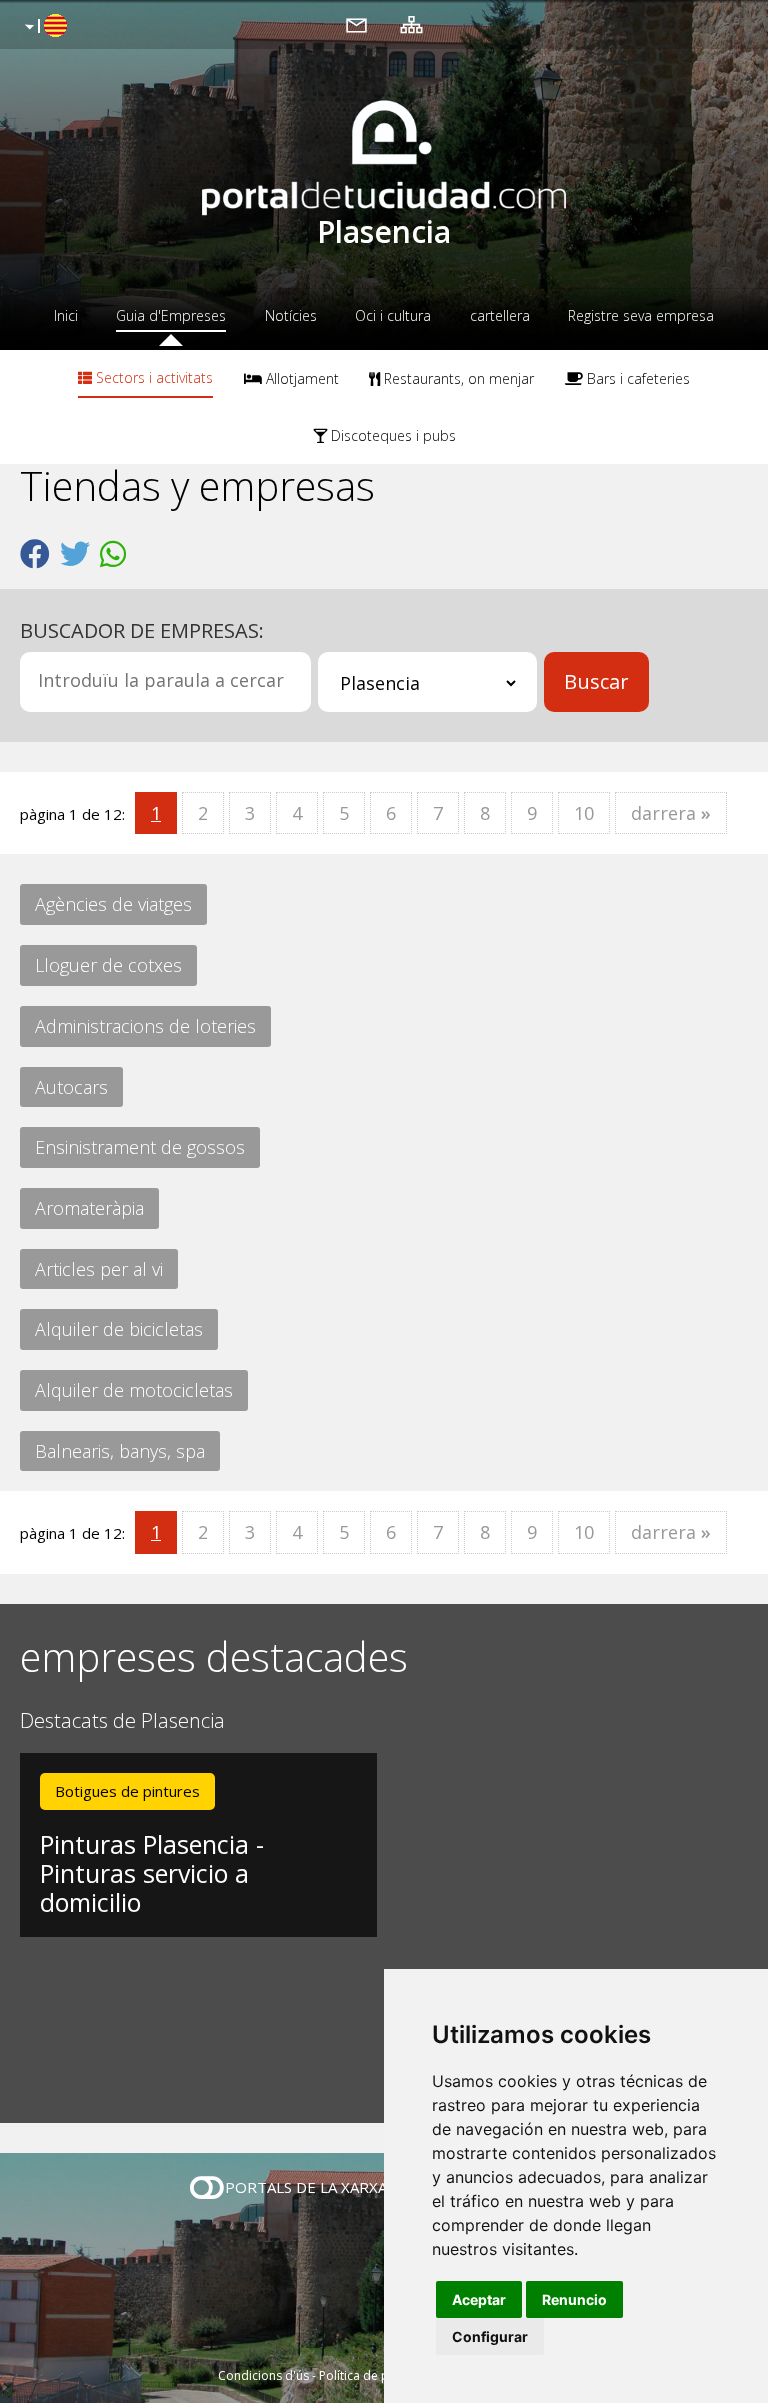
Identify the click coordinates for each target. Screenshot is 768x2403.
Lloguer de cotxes (108, 965)
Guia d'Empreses (171, 315)
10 (584, 813)
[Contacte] (356, 24)
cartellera (500, 315)
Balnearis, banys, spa (120, 1451)
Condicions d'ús (263, 2375)
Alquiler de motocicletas (134, 1390)
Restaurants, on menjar (457, 378)
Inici (66, 315)
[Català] (43, 27)
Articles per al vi (99, 1269)
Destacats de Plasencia (122, 1721)
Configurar (490, 2336)
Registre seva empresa (641, 315)
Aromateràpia (89, 1208)
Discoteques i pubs (391, 435)
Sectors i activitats (152, 377)
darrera (671, 813)
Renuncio (574, 2299)
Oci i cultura (393, 315)
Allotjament (300, 378)
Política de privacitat (376, 2375)
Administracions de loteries (145, 1026)
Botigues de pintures (127, 1791)
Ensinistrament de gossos (140, 1147)
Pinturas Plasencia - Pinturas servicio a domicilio (152, 1873)
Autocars (71, 1087)
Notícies (291, 315)
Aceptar (479, 2299)
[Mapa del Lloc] (411, 24)
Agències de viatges (113, 904)
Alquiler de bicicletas (119, 1329)
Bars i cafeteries (636, 378)
